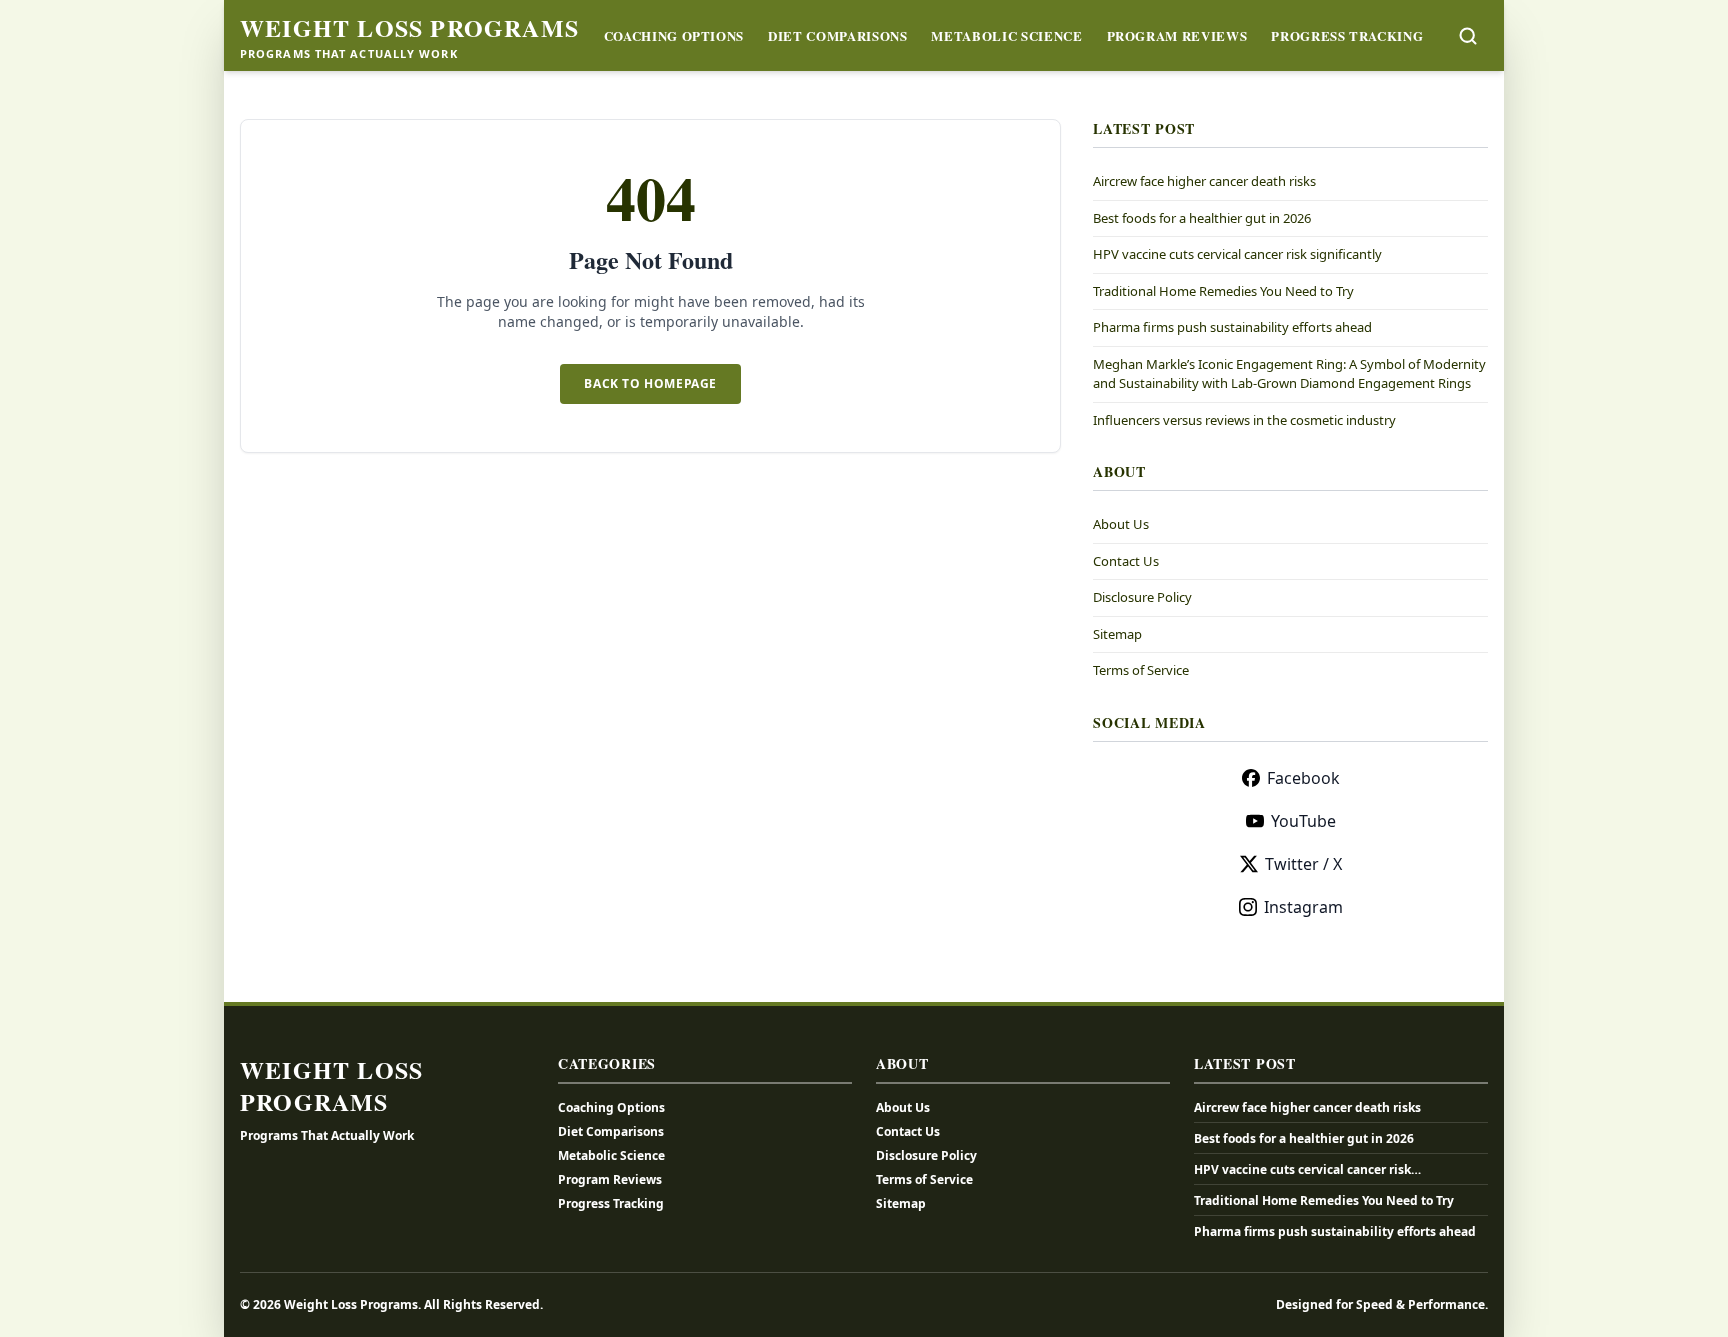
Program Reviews (1177, 35)
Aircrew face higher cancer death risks (1204, 181)
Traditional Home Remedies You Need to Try (1223, 291)
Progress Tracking (1347, 35)
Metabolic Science (1006, 35)
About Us (1121, 524)
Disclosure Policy (1142, 597)
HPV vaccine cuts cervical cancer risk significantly (1237, 254)
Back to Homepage (650, 383)
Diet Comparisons (837, 35)
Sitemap (1117, 634)
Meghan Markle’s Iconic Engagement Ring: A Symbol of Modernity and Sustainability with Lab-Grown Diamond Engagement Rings (1289, 374)
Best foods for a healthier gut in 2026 (1202, 218)
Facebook (1303, 778)
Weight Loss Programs (409, 28)
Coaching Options (674, 35)
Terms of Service (1141, 670)
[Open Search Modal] (1468, 36)
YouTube (1303, 821)
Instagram (1303, 907)
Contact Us (1126, 561)
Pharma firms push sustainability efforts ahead (1232, 327)
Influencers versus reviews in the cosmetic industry (1244, 420)
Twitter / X (1303, 864)
